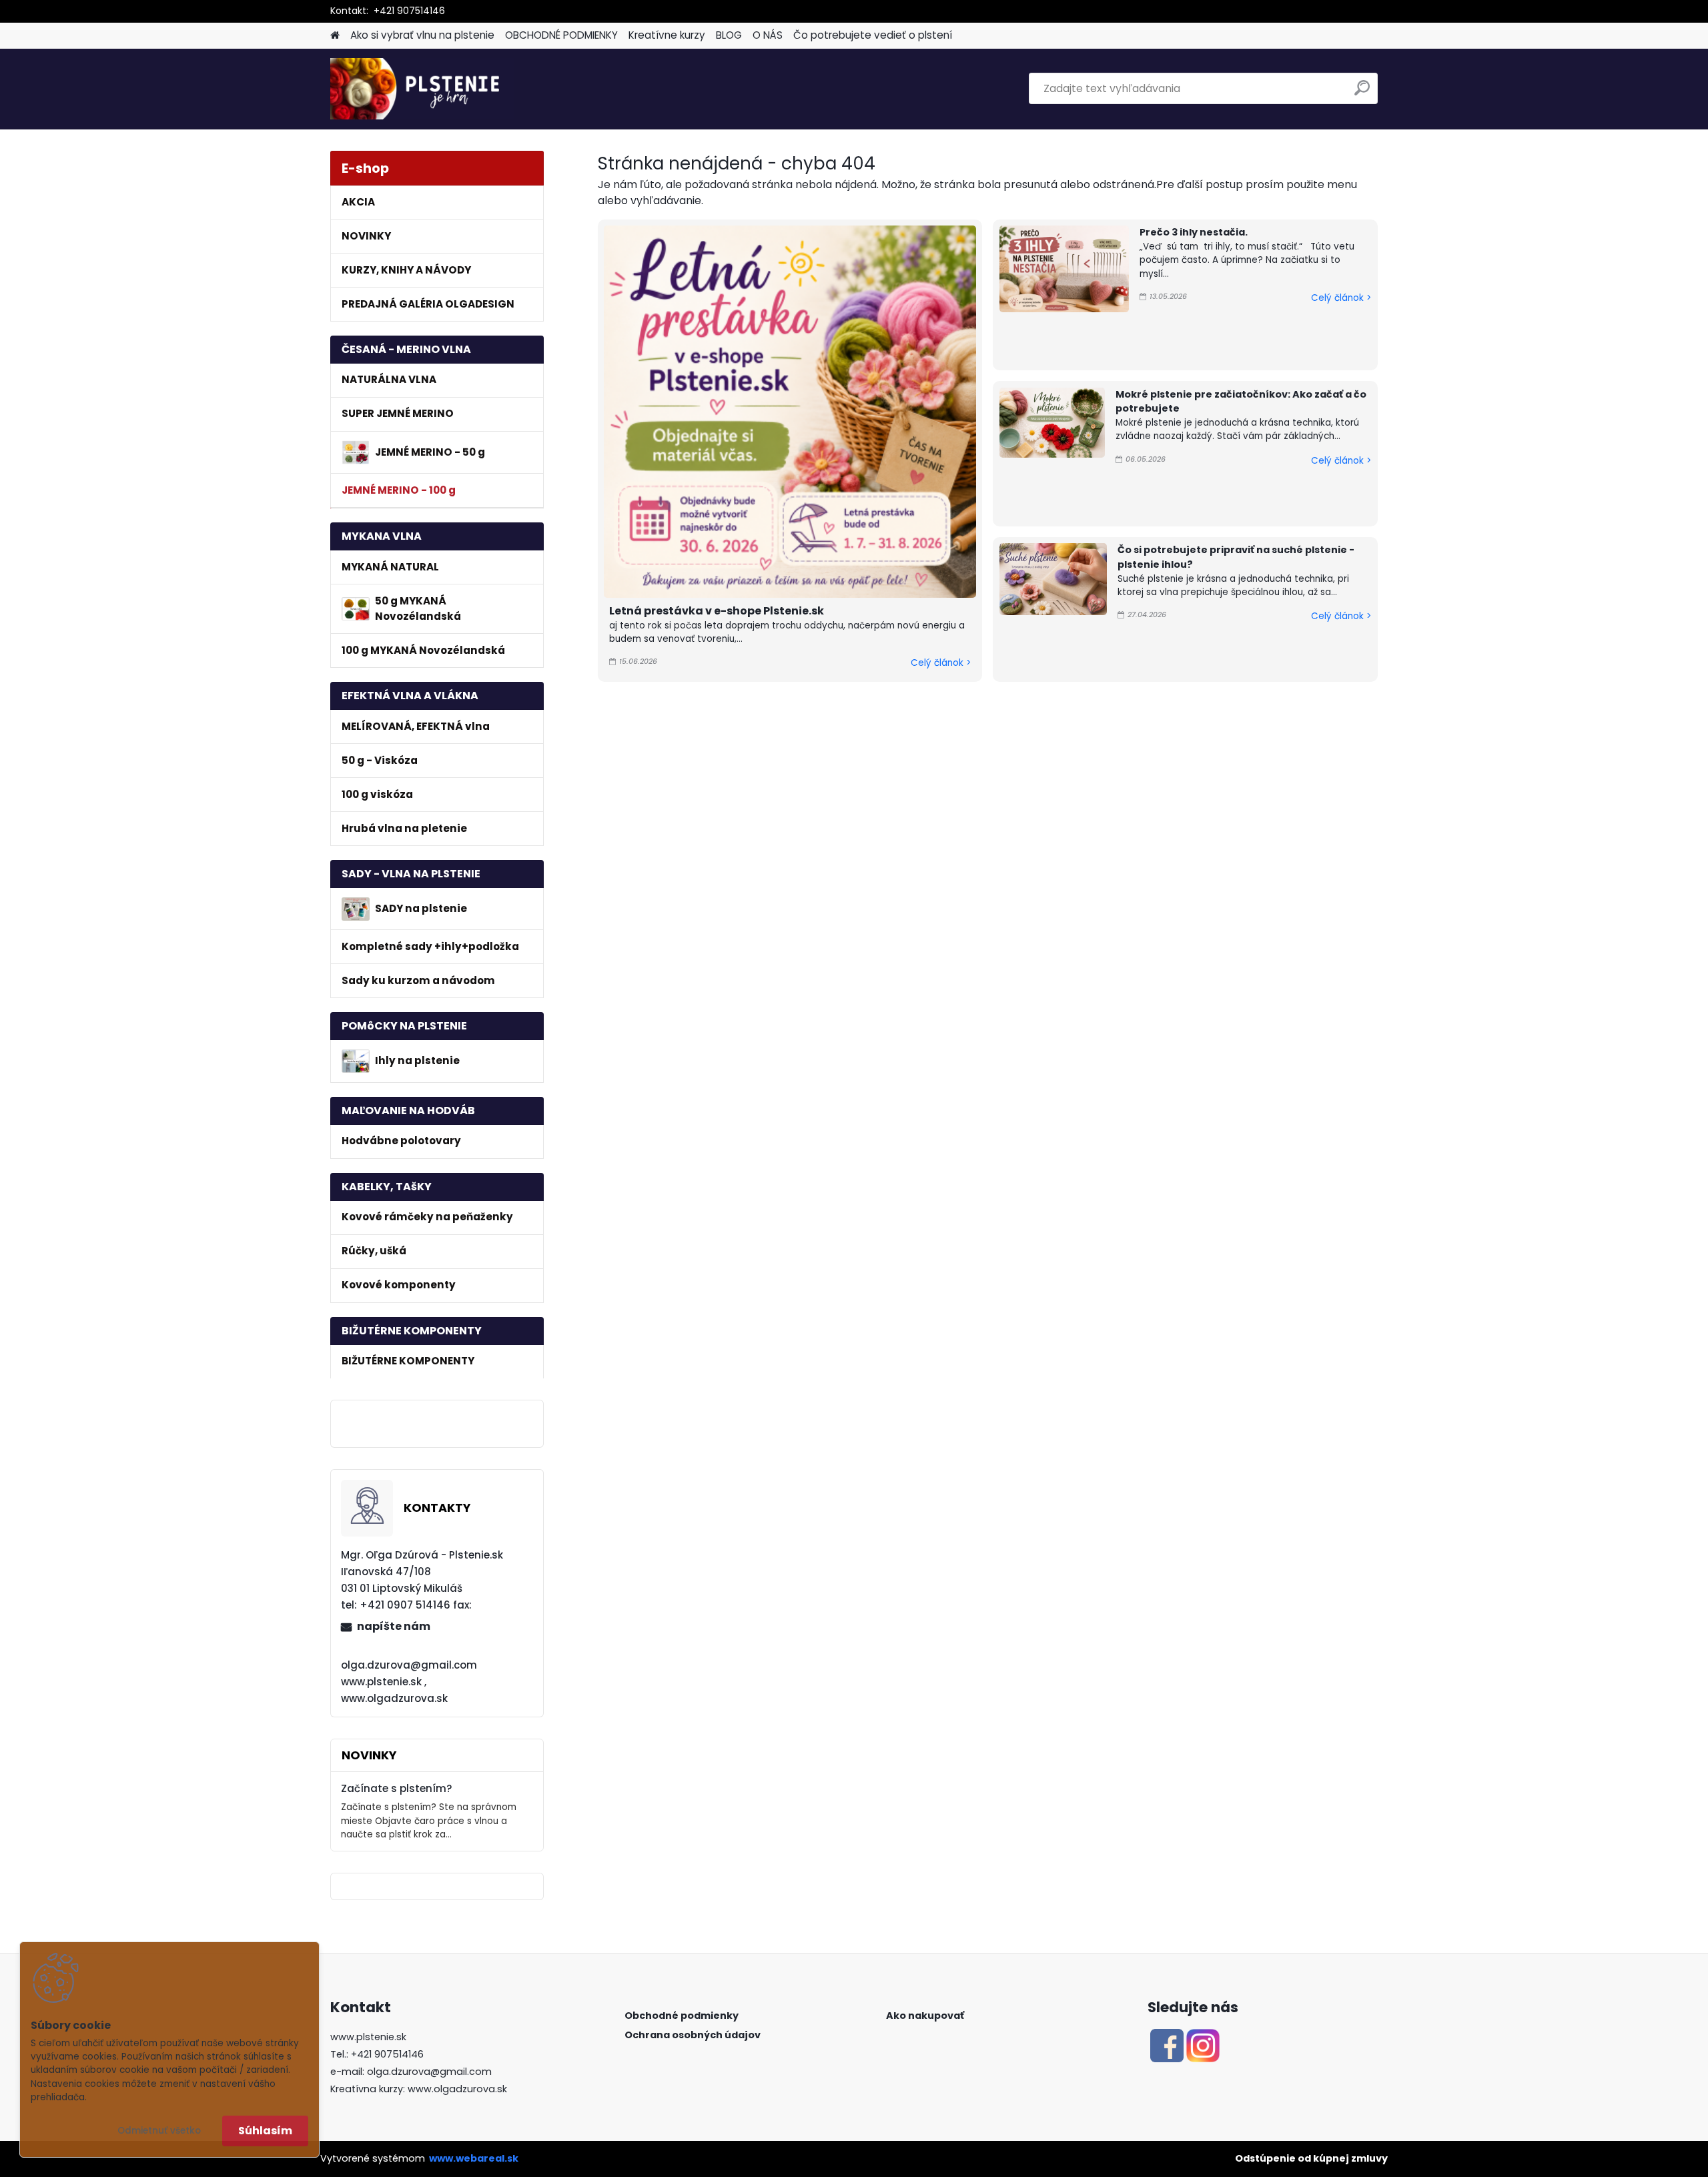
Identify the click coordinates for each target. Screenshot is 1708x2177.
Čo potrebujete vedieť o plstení (873, 35)
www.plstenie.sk (368, 2037)
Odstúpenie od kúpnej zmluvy (1311, 2158)
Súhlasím (265, 2131)
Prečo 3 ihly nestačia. (1194, 232)
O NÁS (768, 35)
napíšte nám (394, 1626)
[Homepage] (335, 36)
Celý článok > (941, 663)
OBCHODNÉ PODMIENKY (561, 35)
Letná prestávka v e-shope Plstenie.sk (717, 611)
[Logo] (422, 89)
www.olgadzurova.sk (457, 2089)
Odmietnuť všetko (159, 2131)
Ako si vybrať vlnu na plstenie (422, 35)
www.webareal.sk (474, 2158)
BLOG (729, 35)
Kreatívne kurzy (667, 35)
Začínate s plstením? (397, 1788)
